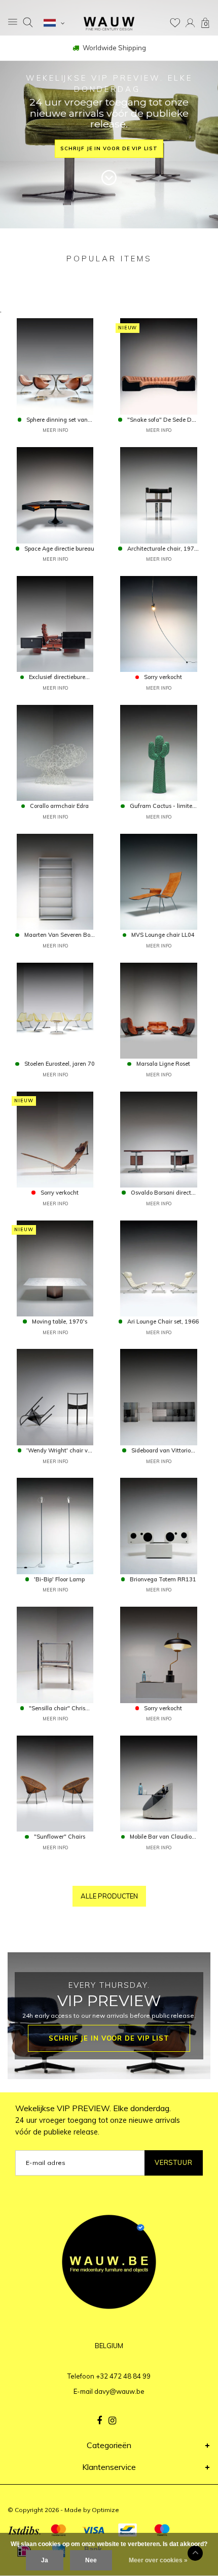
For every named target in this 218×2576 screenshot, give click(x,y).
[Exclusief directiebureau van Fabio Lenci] (55, 623)
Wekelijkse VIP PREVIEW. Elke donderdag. (98, 2120)
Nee (91, 2560)
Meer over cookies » (158, 2560)
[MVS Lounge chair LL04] (158, 881)
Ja (45, 2560)
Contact (114, 48)
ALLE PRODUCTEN (109, 1896)
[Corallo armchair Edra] (55, 752)
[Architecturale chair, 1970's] (158, 494)
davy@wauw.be (119, 2391)
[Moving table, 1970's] (55, 1267)
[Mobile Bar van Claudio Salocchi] (158, 1783)
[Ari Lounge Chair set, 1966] (158, 1267)
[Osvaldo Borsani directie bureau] (158, 1139)
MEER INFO (55, 430)
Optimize (105, 2510)
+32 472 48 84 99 (123, 2376)
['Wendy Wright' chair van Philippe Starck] (55, 1396)
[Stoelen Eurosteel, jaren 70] (55, 1010)
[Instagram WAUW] (112, 2421)
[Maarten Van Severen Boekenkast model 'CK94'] (55, 881)
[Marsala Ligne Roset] (158, 1010)
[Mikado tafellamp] (158, 1654)
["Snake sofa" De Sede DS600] (158, 365)
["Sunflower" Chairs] (55, 1783)
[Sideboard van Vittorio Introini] (158, 1396)
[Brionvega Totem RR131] (158, 1525)
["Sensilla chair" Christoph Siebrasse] (55, 1654)
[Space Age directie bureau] (55, 494)
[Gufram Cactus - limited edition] (158, 752)
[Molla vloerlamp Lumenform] (158, 623)
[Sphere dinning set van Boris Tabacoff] (55, 365)
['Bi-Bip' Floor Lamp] (55, 1525)
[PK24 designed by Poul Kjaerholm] (55, 1139)
